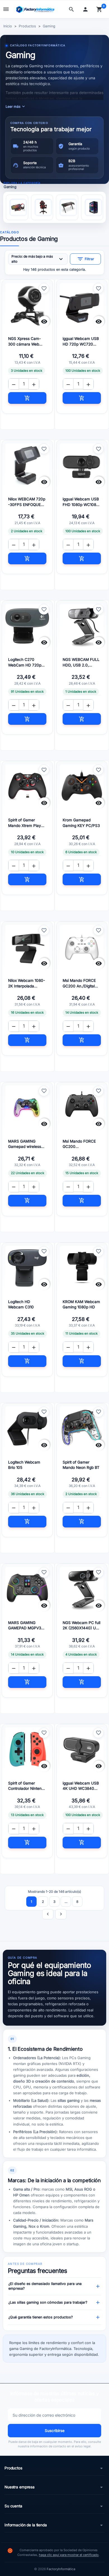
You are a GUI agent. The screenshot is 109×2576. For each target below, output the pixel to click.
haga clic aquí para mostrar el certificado (69, 2555)
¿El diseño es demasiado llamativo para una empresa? (54, 2286)
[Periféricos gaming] (17, 207)
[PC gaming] (92, 207)
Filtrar (86, 259)
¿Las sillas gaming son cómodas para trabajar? (54, 2302)
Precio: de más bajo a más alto (38, 259)
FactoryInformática (61, 2569)
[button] (73, 9)
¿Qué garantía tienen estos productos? (54, 2317)
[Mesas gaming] (67, 207)
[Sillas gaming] (42, 207)
